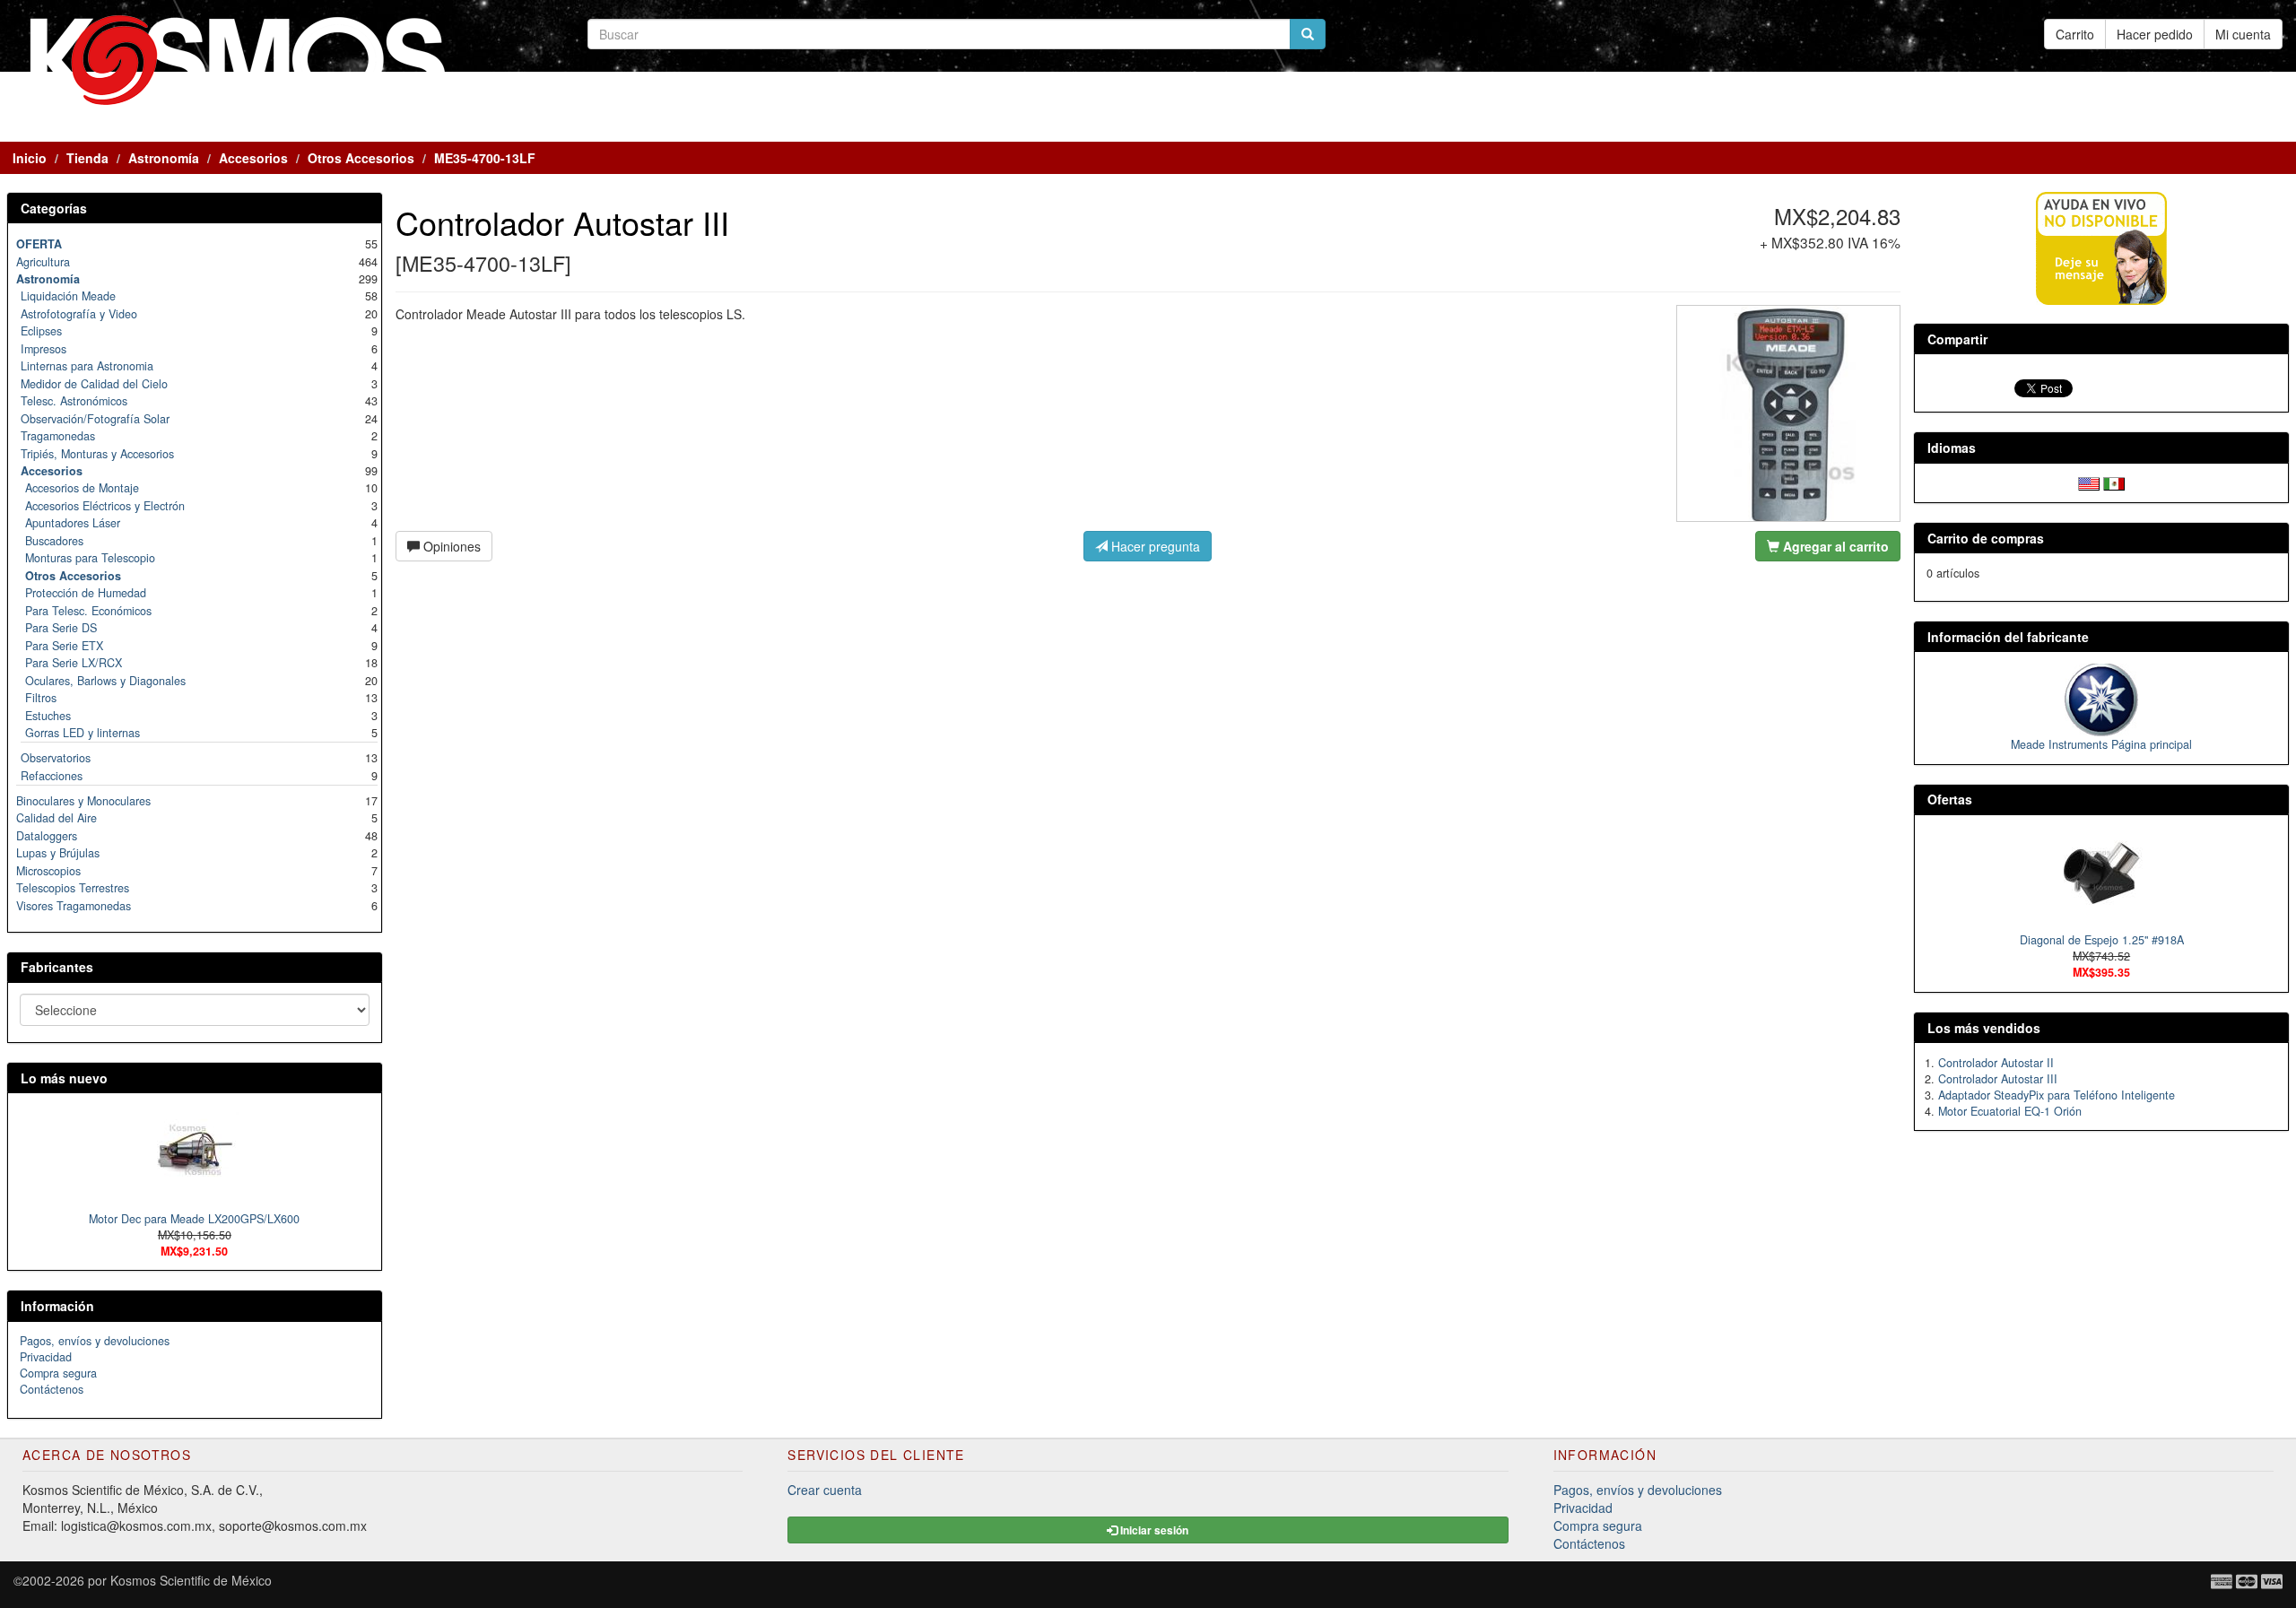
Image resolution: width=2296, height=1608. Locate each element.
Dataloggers (47, 836)
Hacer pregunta (1154, 546)
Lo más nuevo (64, 1078)
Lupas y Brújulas (58, 853)
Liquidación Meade (68, 296)
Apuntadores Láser (73, 523)
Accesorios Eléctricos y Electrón (105, 506)
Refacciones (52, 776)
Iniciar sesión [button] (1153, 1530)
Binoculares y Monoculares (83, 801)
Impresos (43, 349)
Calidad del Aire (57, 818)
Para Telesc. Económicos (88, 611)
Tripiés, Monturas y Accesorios (97, 454)
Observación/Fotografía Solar (95, 419)
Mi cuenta (2243, 34)
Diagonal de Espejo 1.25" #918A (2102, 940)
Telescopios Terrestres (73, 888)
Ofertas (1950, 799)
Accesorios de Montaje (82, 488)
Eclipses (41, 331)
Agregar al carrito (1834, 546)
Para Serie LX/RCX (74, 663)
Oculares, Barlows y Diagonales (105, 681)
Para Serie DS (61, 628)
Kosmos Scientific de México (191, 1580)
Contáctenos (52, 1389)
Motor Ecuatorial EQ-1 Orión (2010, 1111)
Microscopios (48, 871)
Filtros (41, 698)
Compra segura (58, 1373)
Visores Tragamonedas (74, 906)
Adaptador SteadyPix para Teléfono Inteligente (2057, 1095)
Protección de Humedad (86, 593)
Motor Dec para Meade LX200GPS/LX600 (194, 1219)
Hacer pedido (2155, 34)
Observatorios (56, 758)
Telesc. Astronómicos (74, 401)
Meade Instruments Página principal (2101, 744)
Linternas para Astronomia (87, 366)
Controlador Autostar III (1998, 1079)
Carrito (2075, 34)
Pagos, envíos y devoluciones (95, 1341)
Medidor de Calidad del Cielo (94, 384)
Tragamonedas (58, 436)
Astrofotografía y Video (79, 314)
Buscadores (54, 541)
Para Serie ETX (64, 646)
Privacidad (46, 1357)
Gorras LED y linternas (83, 733)
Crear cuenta (825, 1490)
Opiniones (450, 546)
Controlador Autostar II (1996, 1063)
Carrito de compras (1986, 538)
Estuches (48, 716)
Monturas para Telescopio (90, 558)
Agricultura (43, 262)
